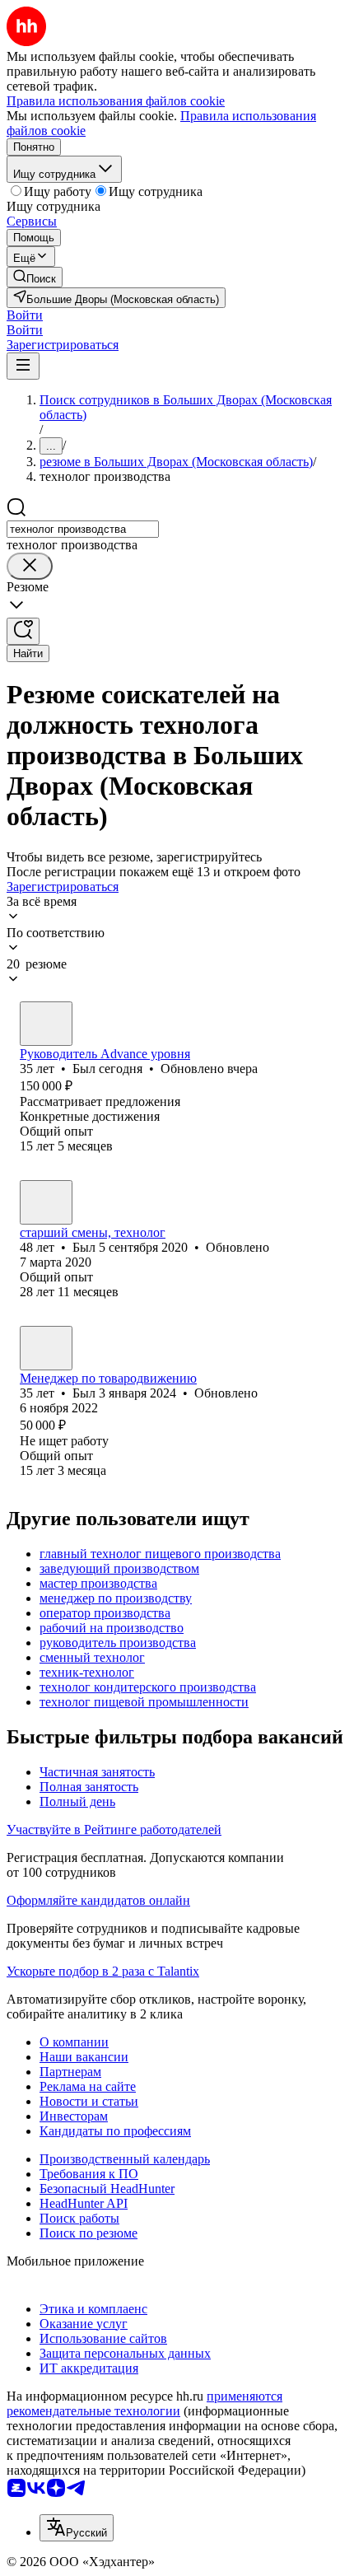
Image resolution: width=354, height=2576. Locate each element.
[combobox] (83, 529)
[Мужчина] (46, 1024)
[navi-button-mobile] (23, 366)
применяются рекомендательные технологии (144, 2403)
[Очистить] (30, 566)
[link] (35, 277)
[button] (25, 315)
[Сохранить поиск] (23, 631)
